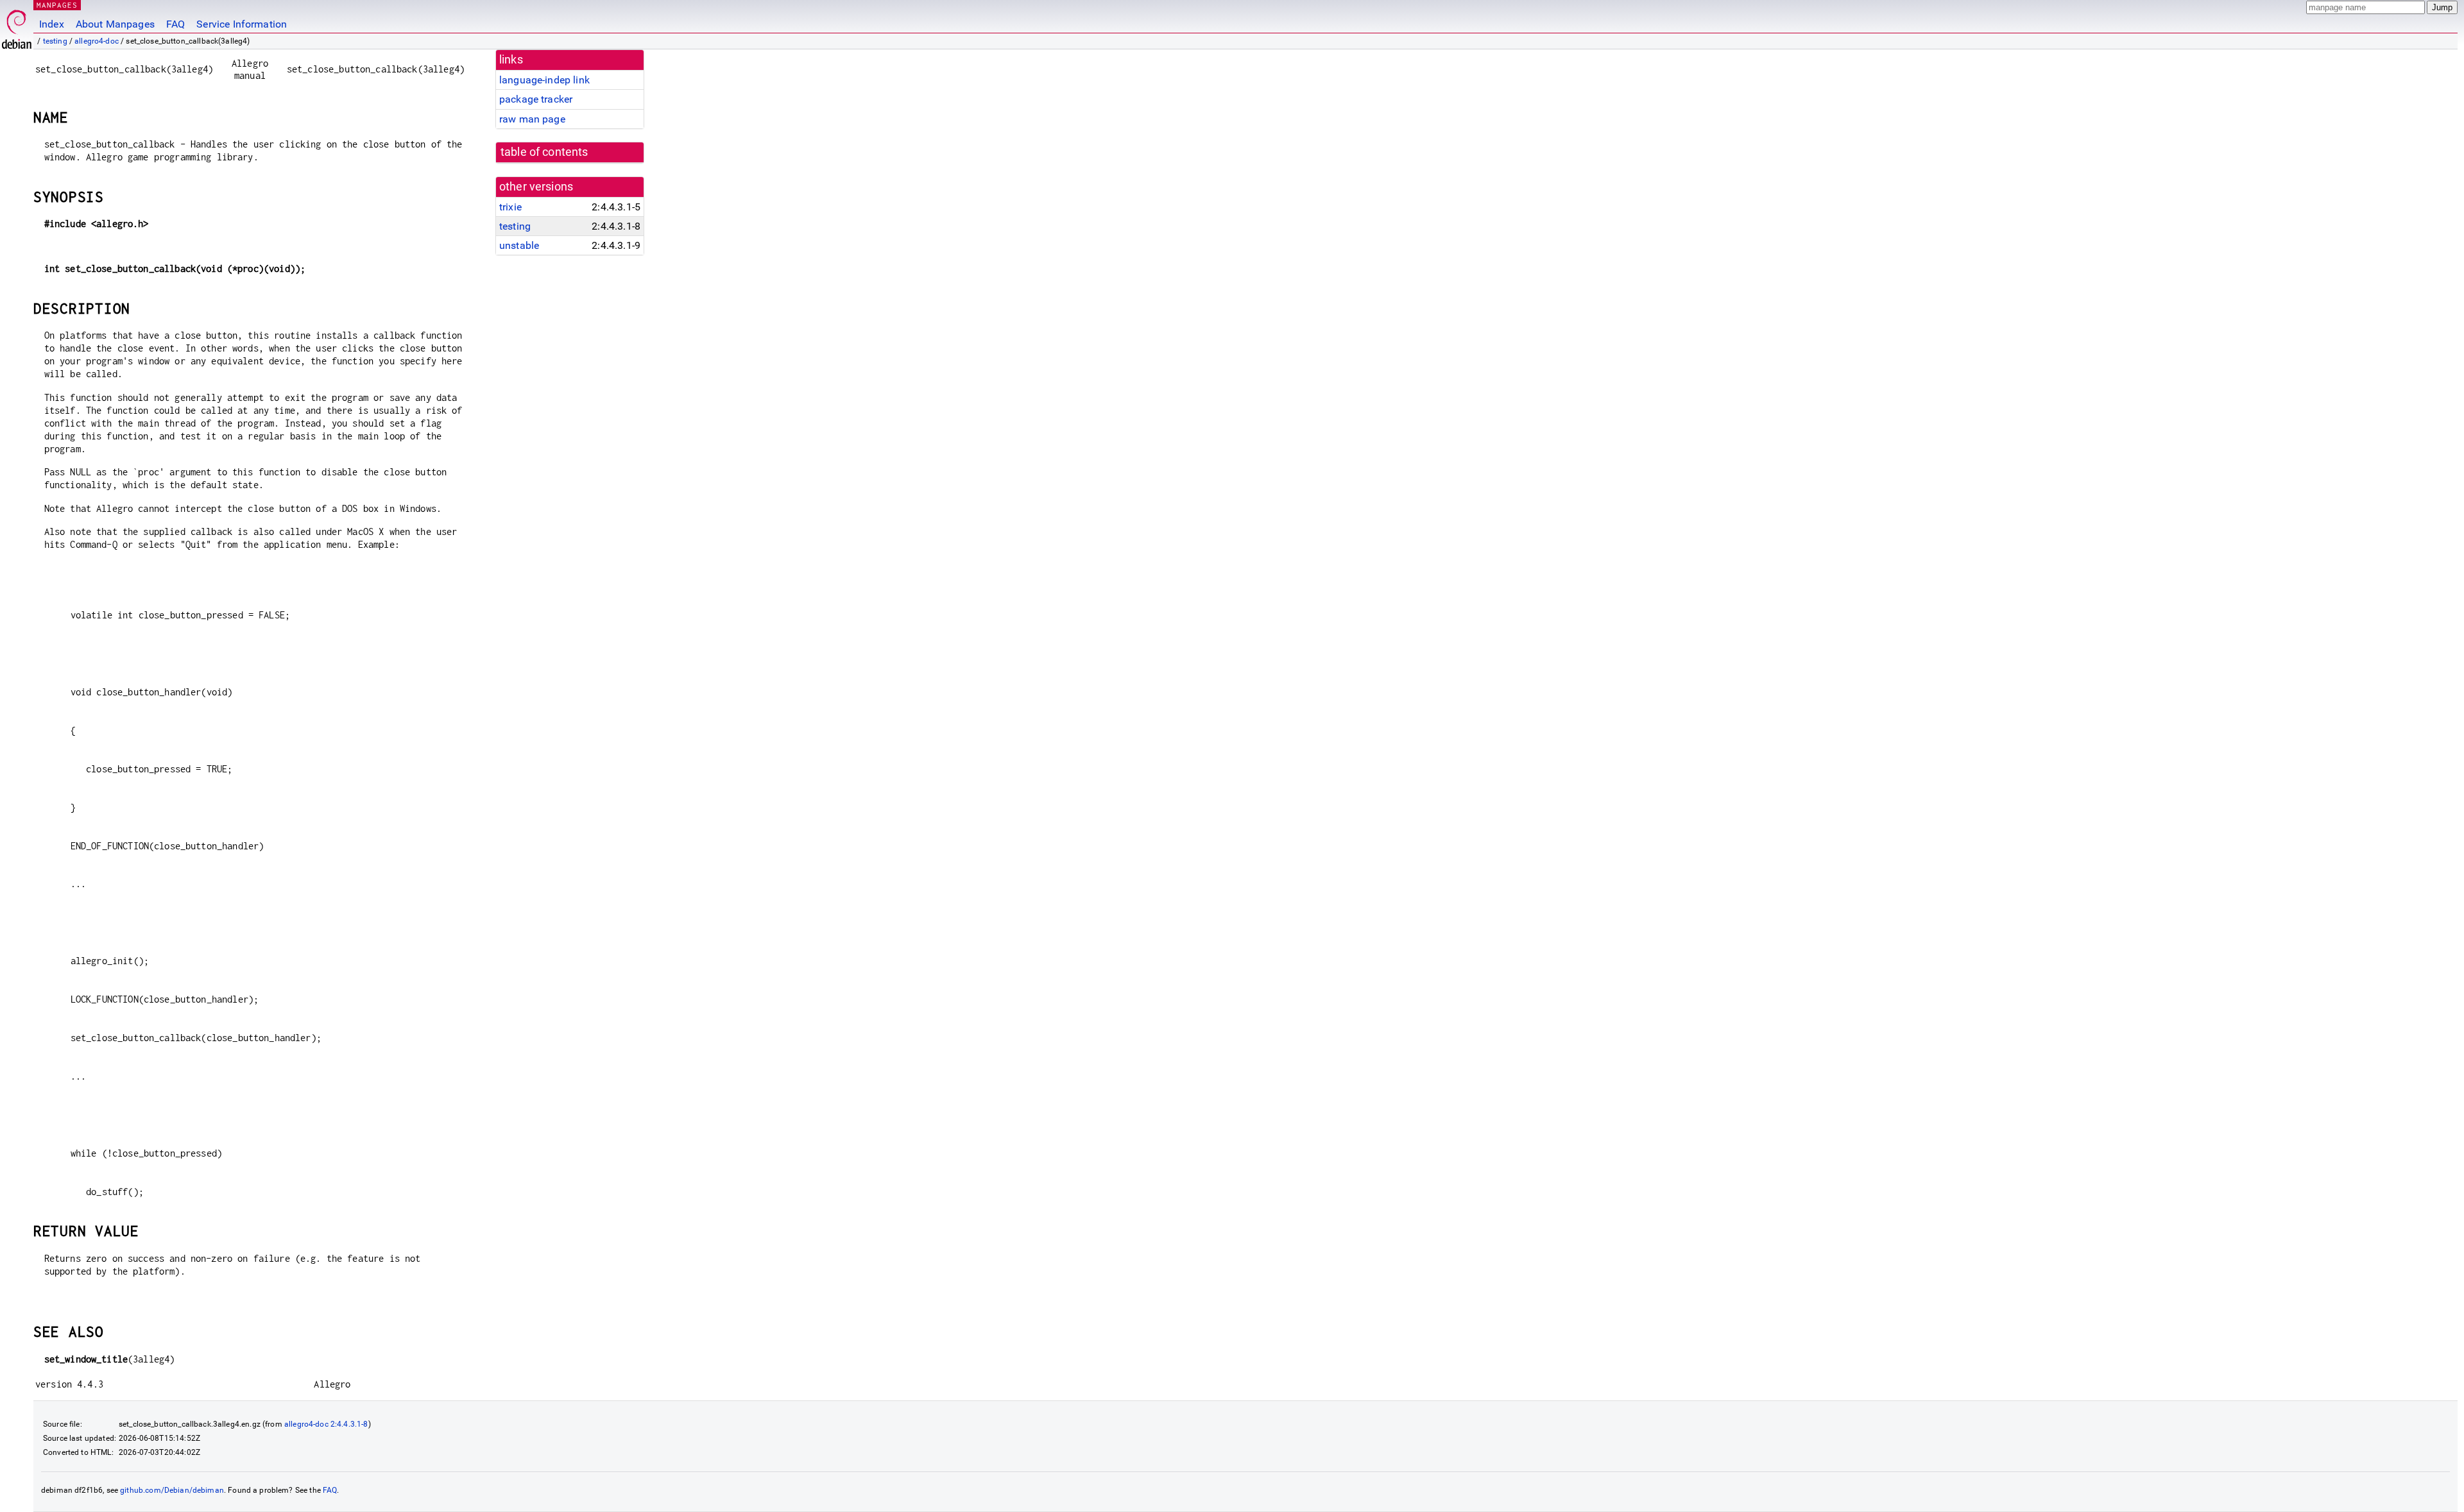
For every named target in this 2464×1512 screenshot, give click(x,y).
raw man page (532, 119)
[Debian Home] (17, 26)
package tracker (536, 99)
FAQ (175, 24)
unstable (519, 245)
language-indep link (544, 80)
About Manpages (115, 24)
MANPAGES (57, 5)
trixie (510, 207)
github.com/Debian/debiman (172, 1490)
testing (55, 41)
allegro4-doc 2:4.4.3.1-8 (326, 1424)
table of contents (544, 152)
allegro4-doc (97, 41)
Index (52, 24)
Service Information (242, 24)
